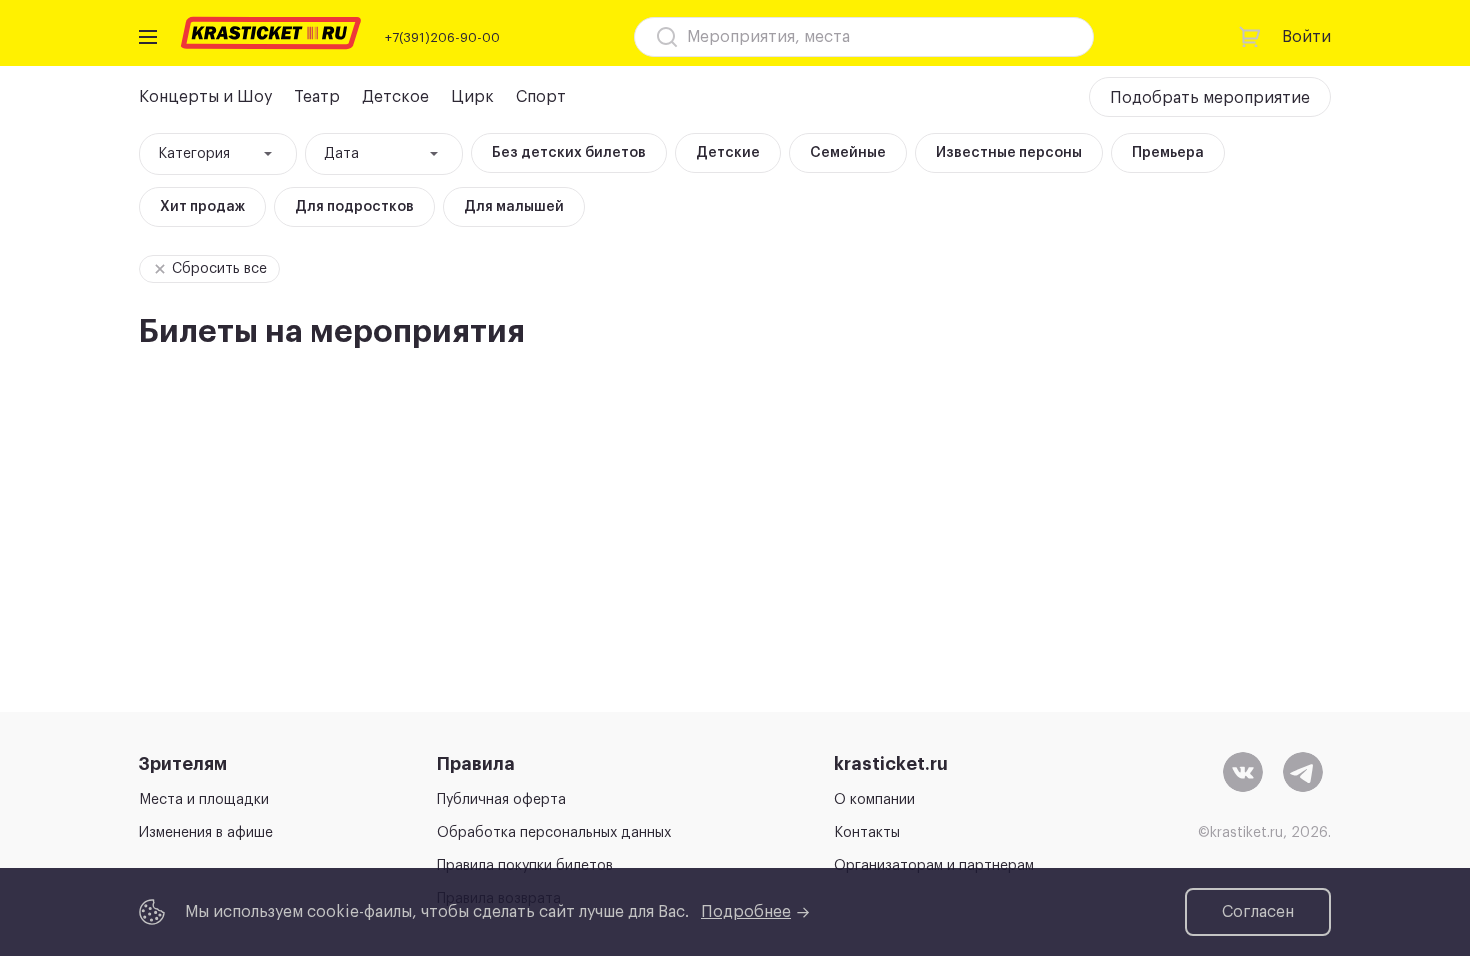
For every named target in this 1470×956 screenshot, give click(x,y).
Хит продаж (202, 207)
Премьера (1168, 153)
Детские (728, 153)
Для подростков (354, 207)
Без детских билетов (569, 153)
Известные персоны (1009, 153)
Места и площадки (204, 800)
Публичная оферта (501, 800)
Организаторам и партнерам (934, 866)
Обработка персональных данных (554, 833)
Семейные (848, 153)
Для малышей (514, 207)
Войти (1306, 37)
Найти (1043, 37)
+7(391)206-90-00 (442, 37)
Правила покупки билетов (525, 866)
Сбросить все (219, 269)
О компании (874, 800)
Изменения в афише (206, 833)
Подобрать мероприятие (1210, 98)
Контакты (867, 833)
